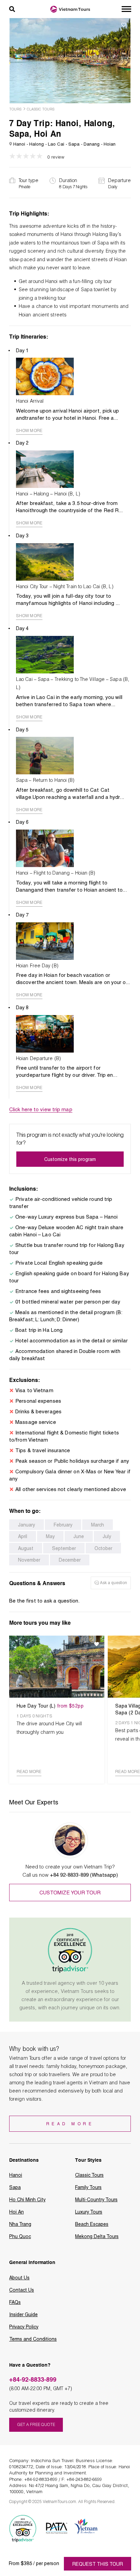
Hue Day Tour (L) (50, 1706)
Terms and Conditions (33, 2339)
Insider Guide (23, 2314)
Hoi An (16, 2212)
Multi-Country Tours (96, 2200)
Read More (70, 2124)
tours (15, 109)
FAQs (15, 2302)
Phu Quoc (20, 2236)
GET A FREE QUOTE (36, 2424)
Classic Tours (41, 109)
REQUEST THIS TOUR (98, 2564)
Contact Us (22, 2290)
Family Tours (88, 2187)
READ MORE (29, 1772)
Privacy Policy (24, 2327)
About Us (19, 2278)
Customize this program (70, 1159)
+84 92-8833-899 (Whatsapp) (84, 1875)
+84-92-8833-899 (33, 2379)
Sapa (15, 2187)
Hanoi (16, 2175)
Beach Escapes (92, 2224)
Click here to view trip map (41, 1110)
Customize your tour (70, 1893)
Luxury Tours (89, 2212)
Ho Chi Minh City (27, 2200)
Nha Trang (20, 2224)
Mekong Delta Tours (97, 2236)
